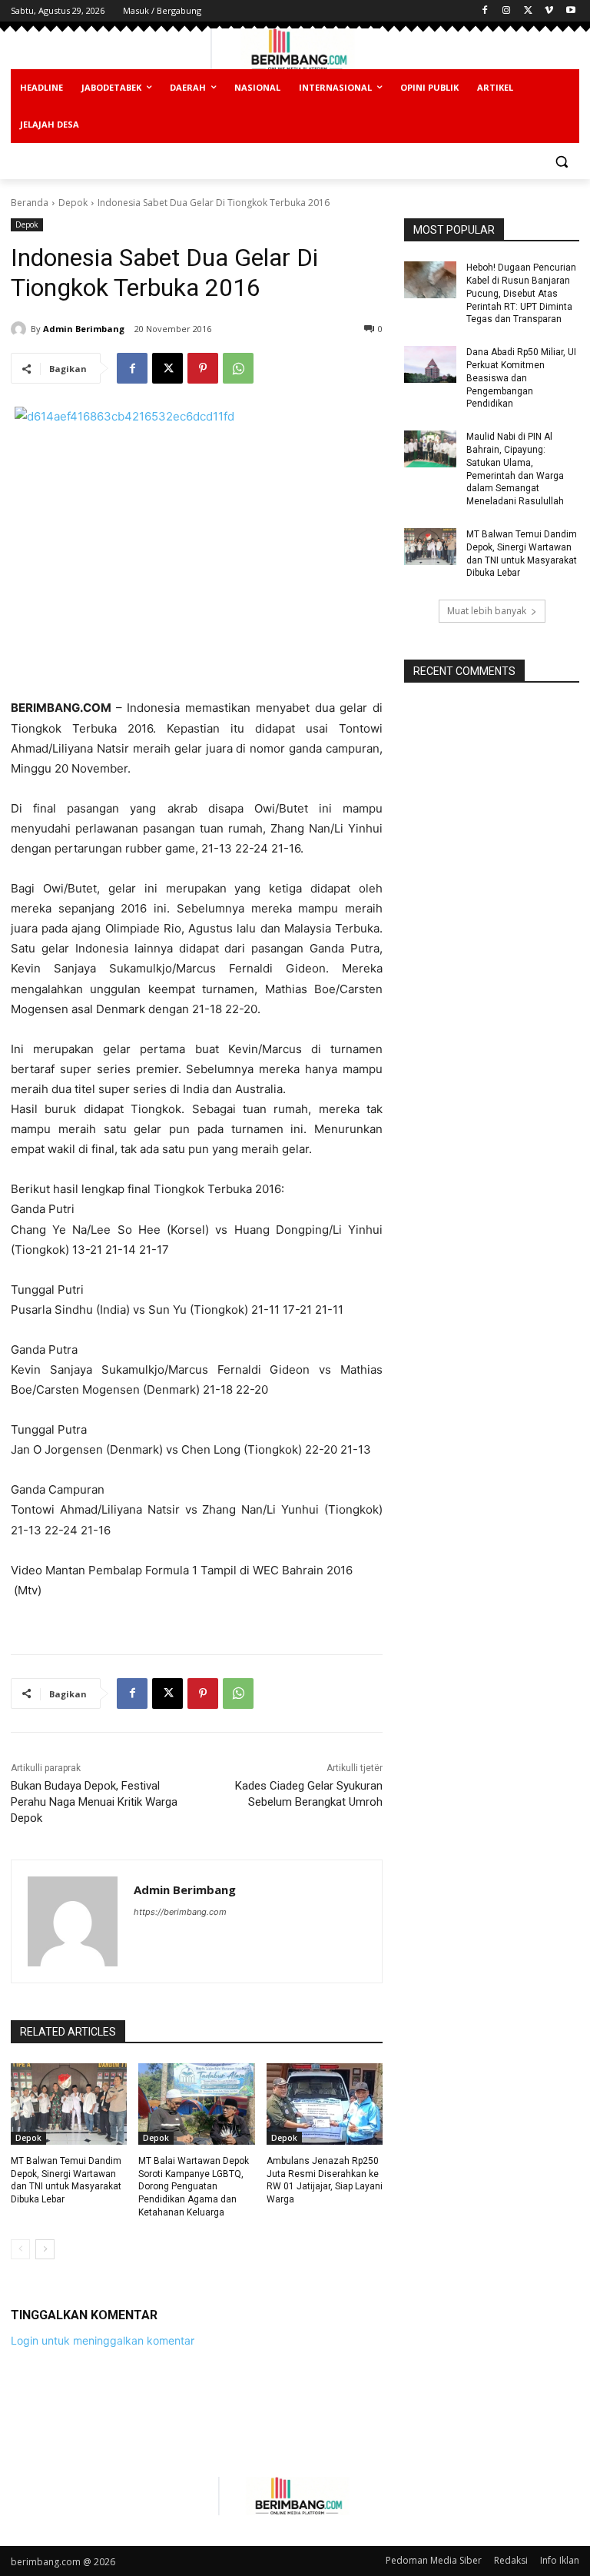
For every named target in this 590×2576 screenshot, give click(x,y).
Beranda (30, 203)
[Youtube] (570, 11)
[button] (561, 162)
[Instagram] (507, 11)
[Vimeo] (549, 11)
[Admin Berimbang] (21, 329)
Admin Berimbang (84, 329)
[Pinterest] (203, 368)
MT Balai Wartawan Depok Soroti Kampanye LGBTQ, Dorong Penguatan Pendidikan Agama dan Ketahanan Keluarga (194, 2187)
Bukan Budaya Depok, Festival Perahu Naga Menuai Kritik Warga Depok (94, 1802)
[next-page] (45, 2249)
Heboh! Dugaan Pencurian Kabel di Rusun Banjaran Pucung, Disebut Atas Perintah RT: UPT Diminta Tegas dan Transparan (521, 293)
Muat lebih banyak (487, 611)
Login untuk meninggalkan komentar (103, 2340)
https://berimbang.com (180, 1912)
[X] (528, 11)
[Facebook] (485, 11)
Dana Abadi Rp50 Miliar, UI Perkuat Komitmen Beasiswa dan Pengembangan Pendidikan (521, 378)
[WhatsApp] (238, 368)
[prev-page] (20, 2249)
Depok (73, 203)
